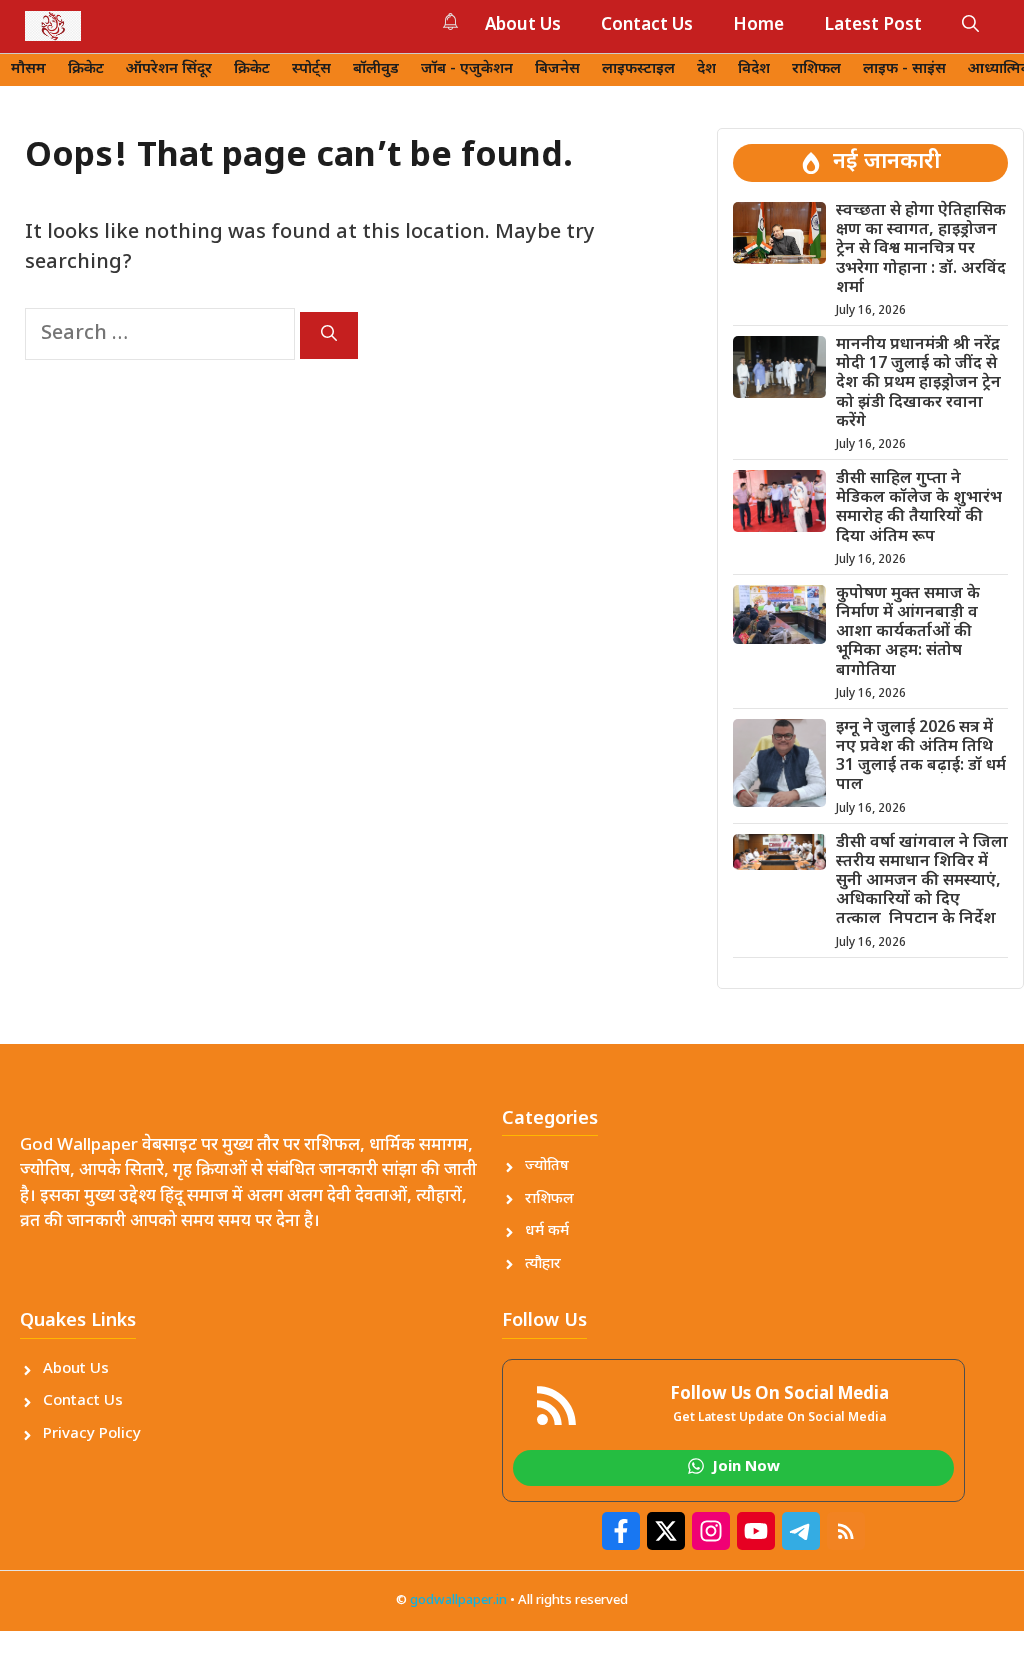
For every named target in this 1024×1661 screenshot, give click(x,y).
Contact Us (647, 26)
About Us (523, 26)
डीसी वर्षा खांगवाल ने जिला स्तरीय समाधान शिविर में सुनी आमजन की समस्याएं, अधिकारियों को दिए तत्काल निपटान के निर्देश (922, 882)
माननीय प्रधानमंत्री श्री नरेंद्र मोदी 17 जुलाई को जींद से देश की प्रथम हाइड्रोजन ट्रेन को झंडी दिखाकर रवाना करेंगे (918, 384)
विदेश (754, 69)
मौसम (28, 69)
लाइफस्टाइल (638, 69)
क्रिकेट (86, 69)
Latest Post (873, 26)
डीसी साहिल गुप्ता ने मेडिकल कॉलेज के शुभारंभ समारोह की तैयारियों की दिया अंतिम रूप (919, 508)
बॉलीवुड (376, 69)
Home (758, 26)
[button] (970, 26)
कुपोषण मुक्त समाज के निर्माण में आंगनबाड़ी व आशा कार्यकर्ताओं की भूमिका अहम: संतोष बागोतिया (908, 633)
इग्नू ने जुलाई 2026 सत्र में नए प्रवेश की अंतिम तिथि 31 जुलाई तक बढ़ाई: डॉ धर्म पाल (921, 757)
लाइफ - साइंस (904, 69)
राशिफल (816, 69)
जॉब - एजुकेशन (467, 69)
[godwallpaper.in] (53, 26)
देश (706, 69)
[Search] (329, 335)
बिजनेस (557, 69)
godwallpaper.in (458, 1600)
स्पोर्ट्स (311, 69)
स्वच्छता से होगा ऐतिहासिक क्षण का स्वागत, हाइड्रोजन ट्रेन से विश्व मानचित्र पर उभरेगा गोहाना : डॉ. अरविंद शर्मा (921, 250)
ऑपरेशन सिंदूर (169, 69)
